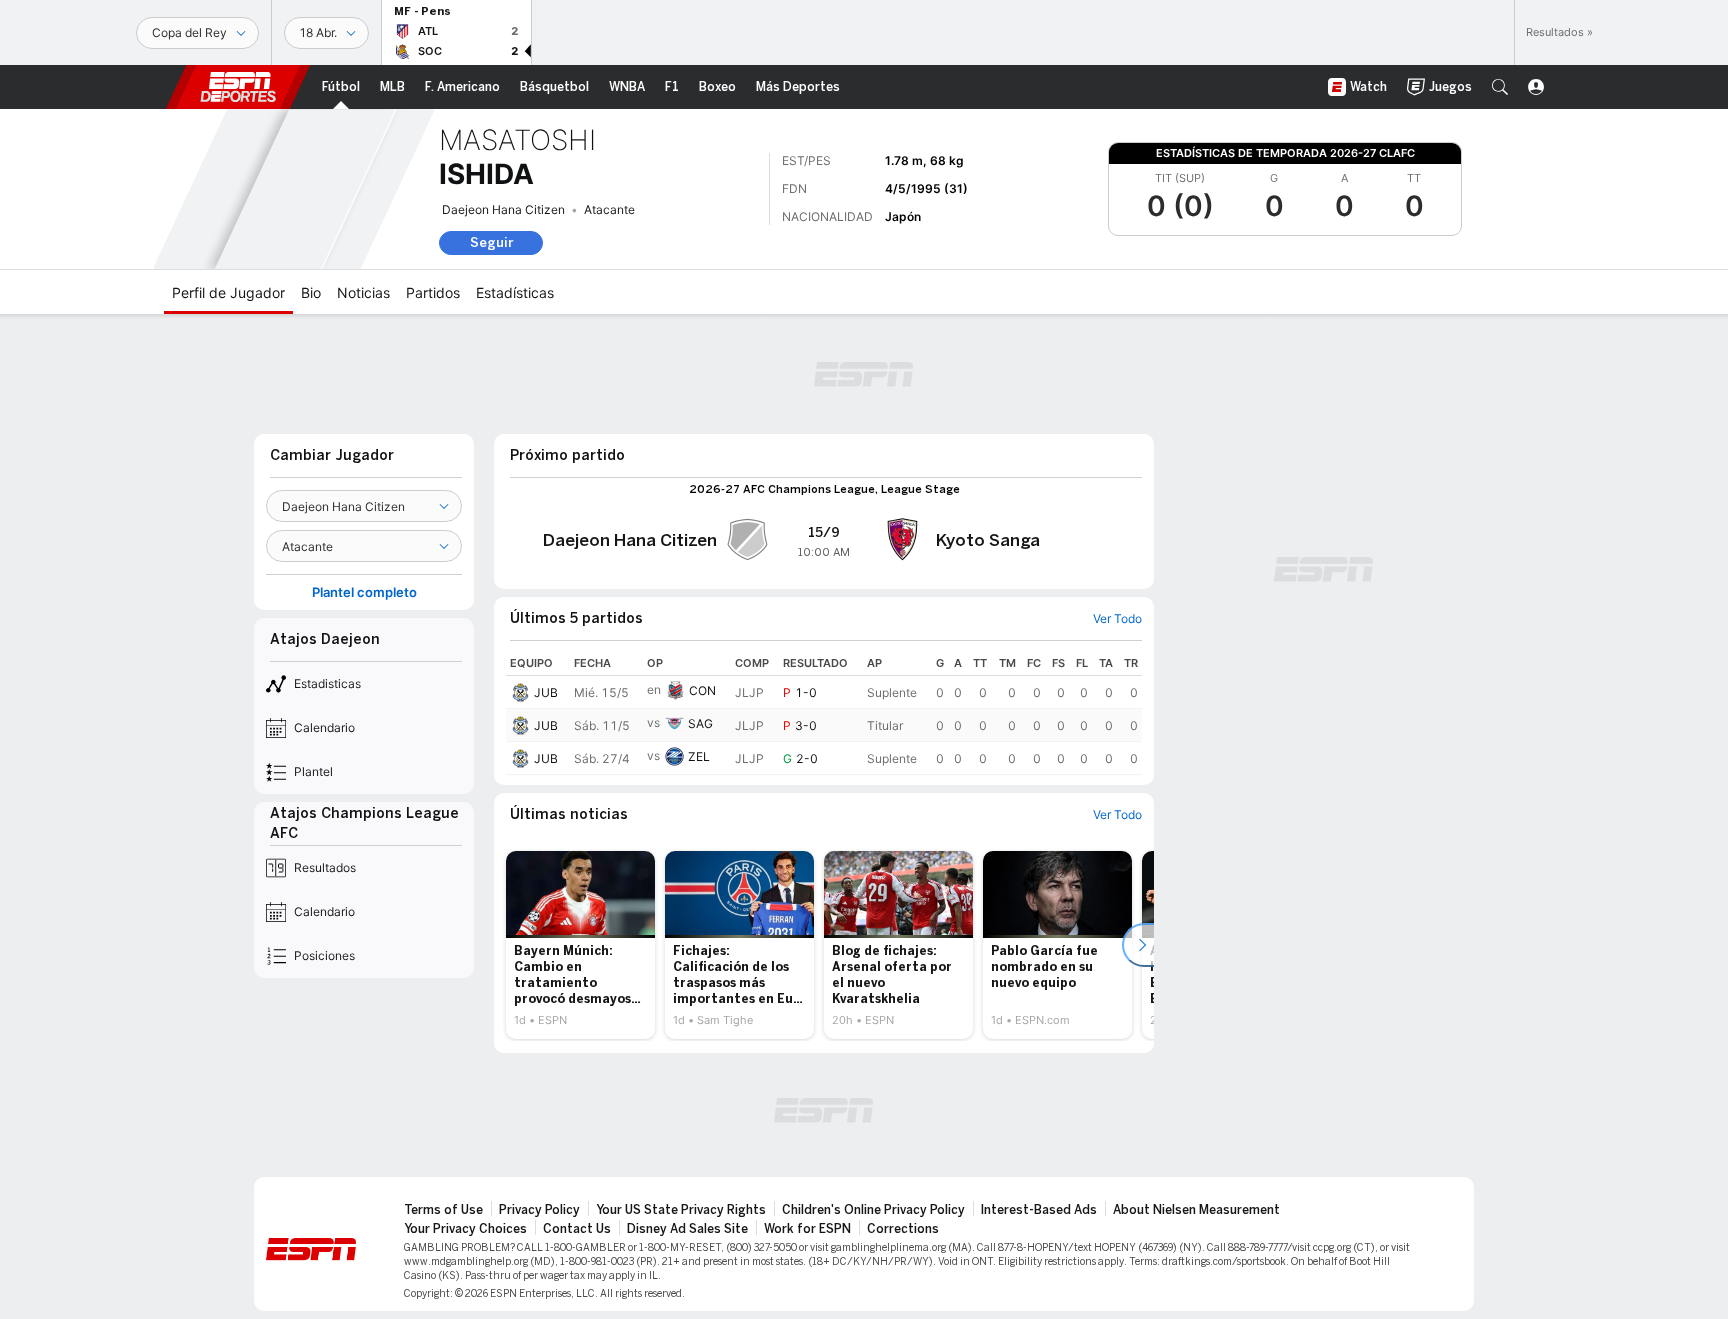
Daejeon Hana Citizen (503, 209)
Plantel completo (364, 592)
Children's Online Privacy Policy (873, 1210)
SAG (700, 723)
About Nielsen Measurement (1196, 1210)
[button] (1500, 87)
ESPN (238, 87)
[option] (580, 945)
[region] (824, 713)
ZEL (699, 756)
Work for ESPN (807, 1229)
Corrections (903, 1229)
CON (702, 690)
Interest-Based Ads (1039, 1210)
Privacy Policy (539, 1210)
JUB (546, 692)
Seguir (491, 242)
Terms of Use (443, 1210)
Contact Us (577, 1229)
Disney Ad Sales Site (687, 1229)
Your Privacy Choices (465, 1229)
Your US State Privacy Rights (681, 1210)
